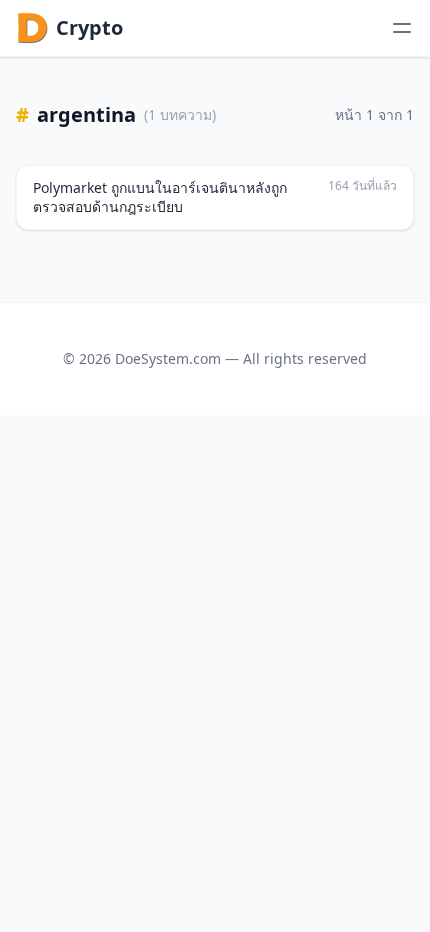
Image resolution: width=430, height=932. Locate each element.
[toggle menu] (402, 28)
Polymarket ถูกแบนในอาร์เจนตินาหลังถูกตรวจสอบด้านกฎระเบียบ (160, 197)
